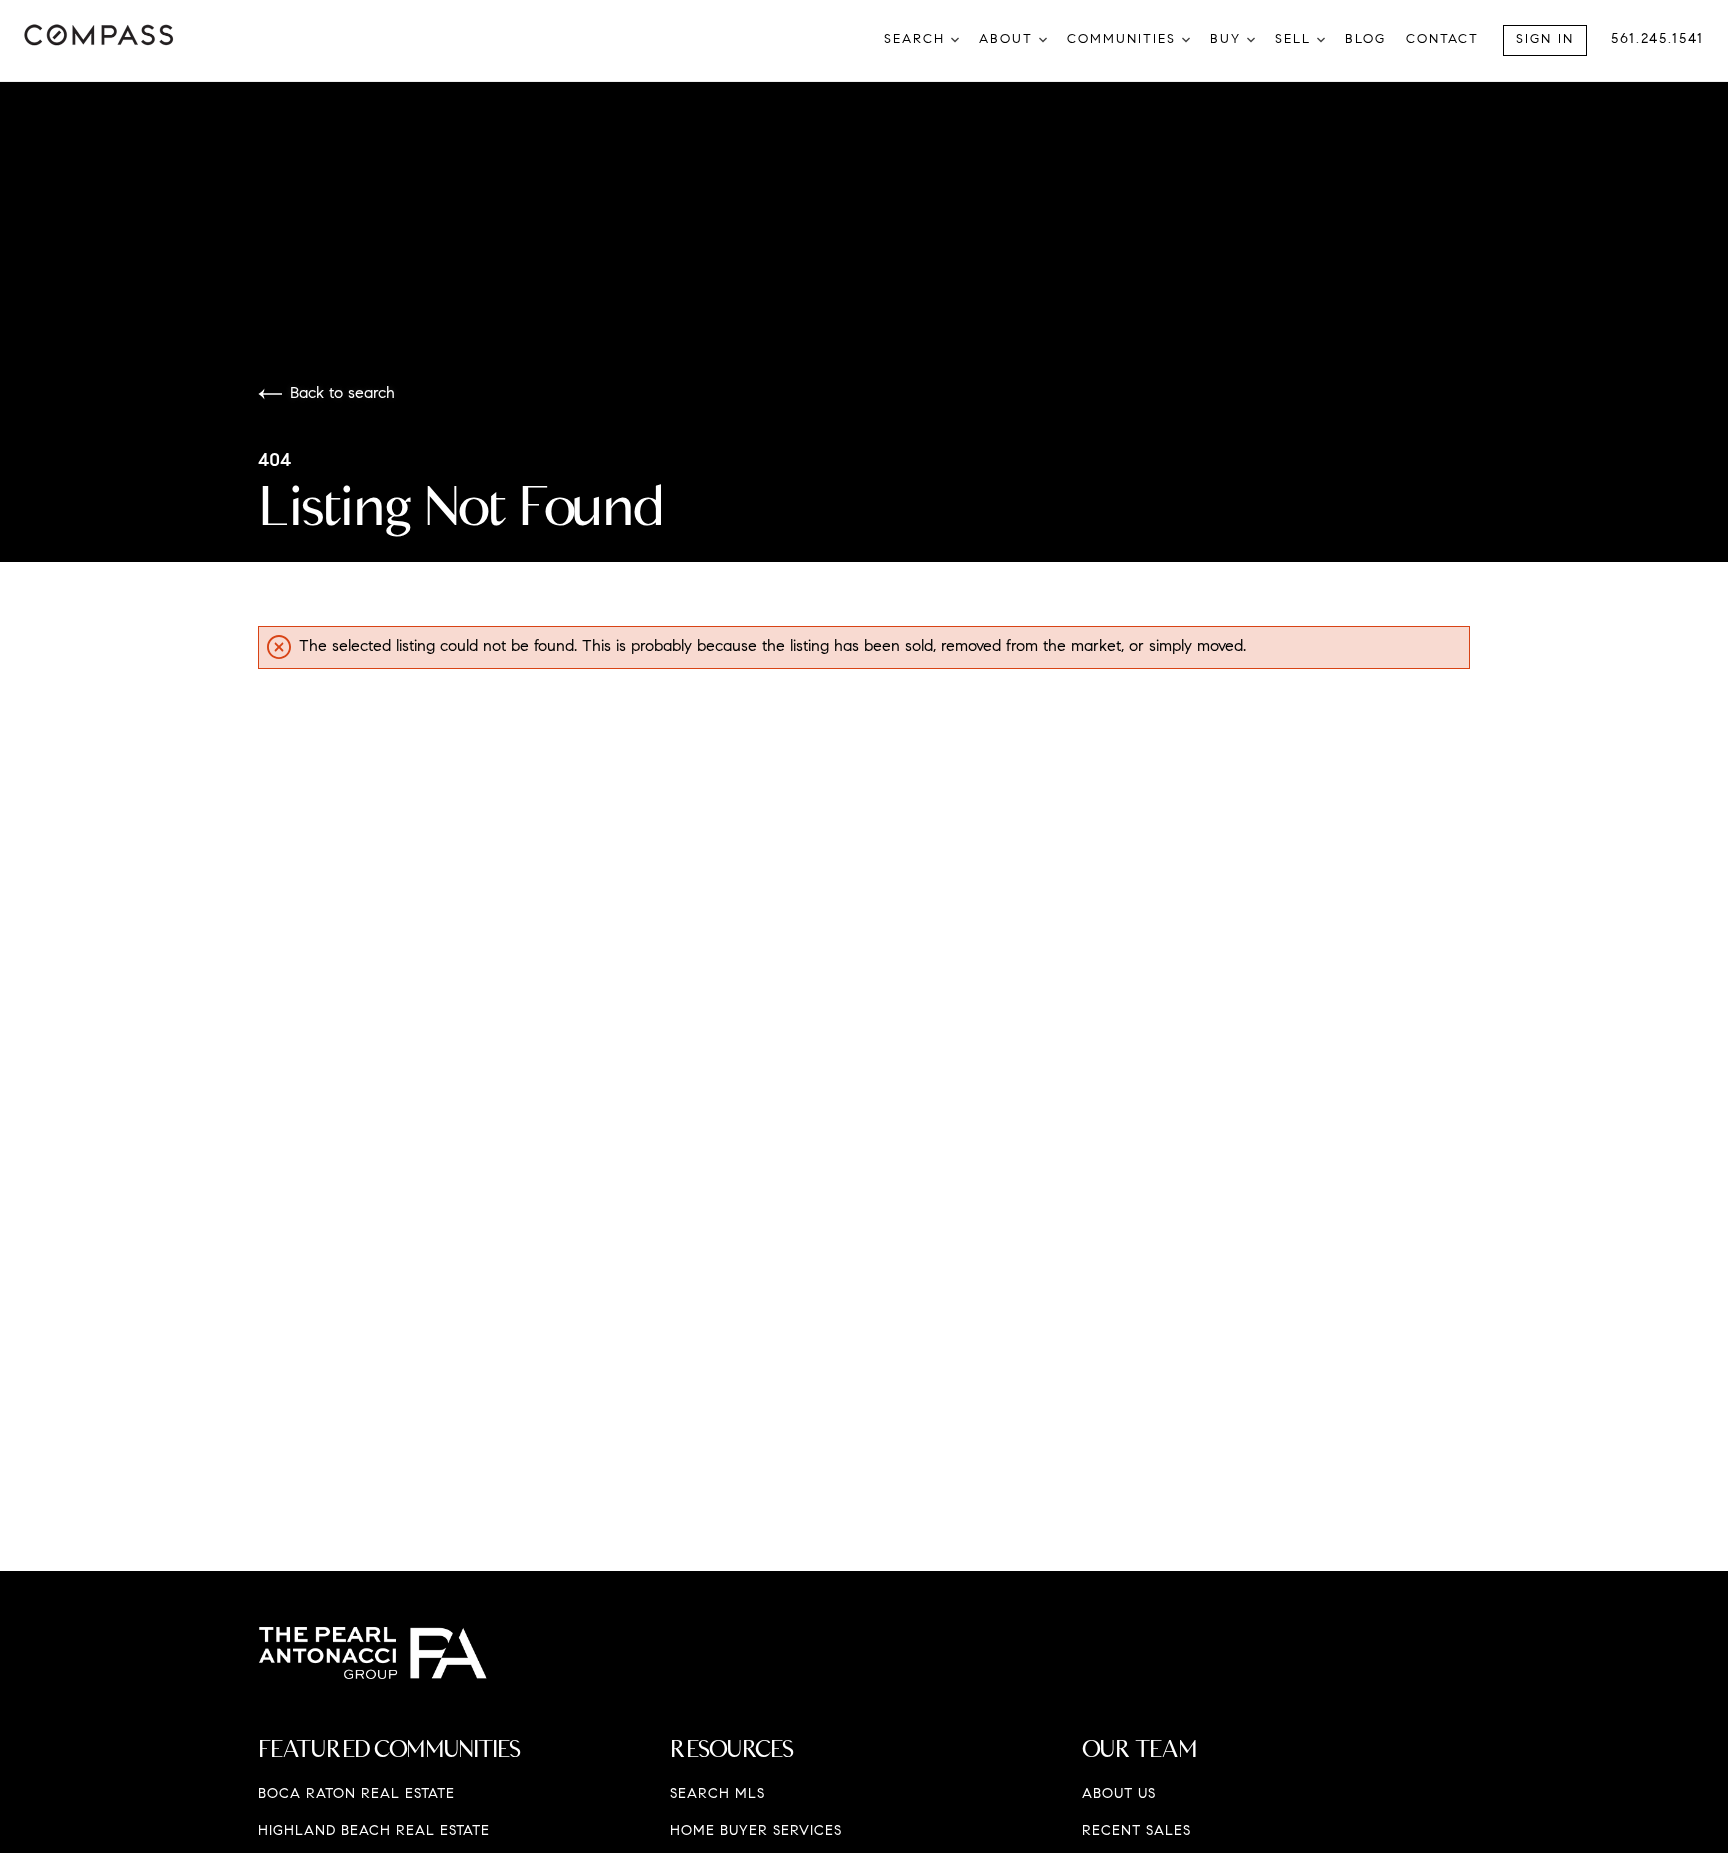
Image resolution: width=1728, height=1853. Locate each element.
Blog (1365, 39)
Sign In (1545, 39)
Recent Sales (1136, 1832)
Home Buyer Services (756, 1832)
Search (917, 39)
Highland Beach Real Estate (374, 1832)
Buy (1228, 39)
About (1009, 39)
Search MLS (717, 1795)
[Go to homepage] (126, 35)
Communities (1124, 39)
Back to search (342, 394)
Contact (1442, 39)
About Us (1119, 1795)
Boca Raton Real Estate (356, 1795)
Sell (1296, 39)
